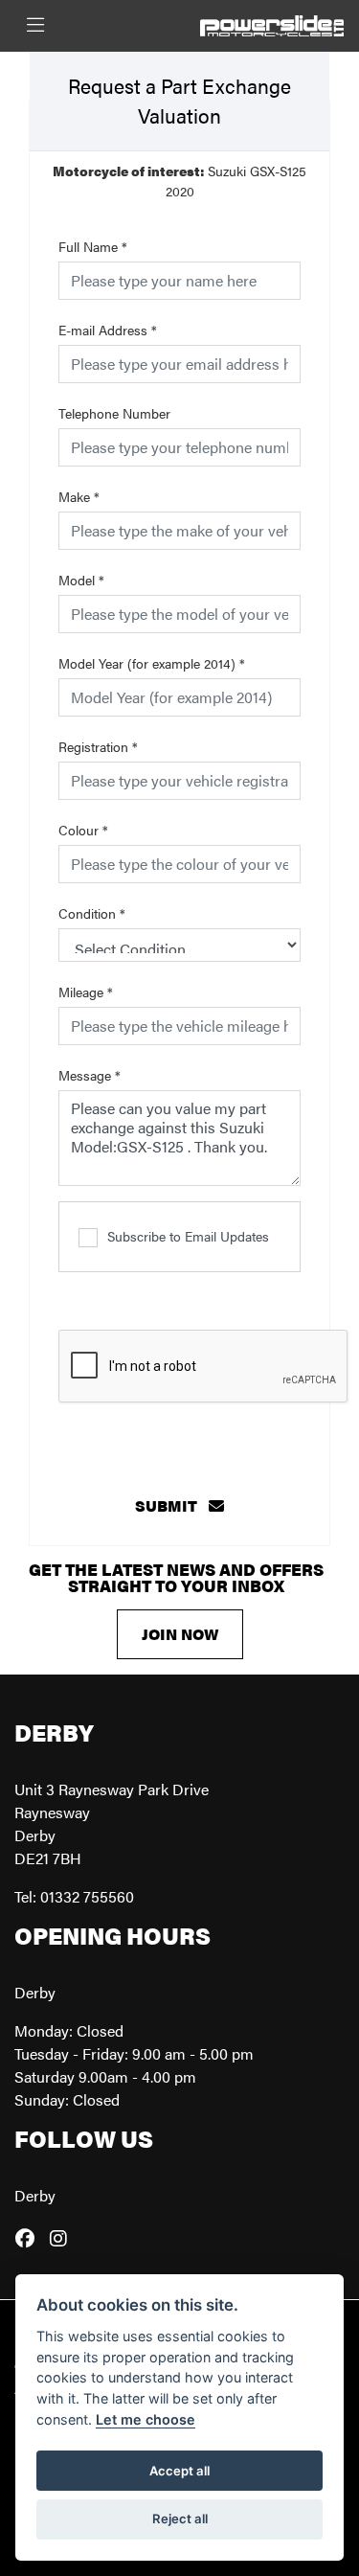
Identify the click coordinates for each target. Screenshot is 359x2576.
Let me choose (146, 2419)
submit (172, 1505)
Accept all (179, 2471)
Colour (83, 830)
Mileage (86, 992)
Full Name (93, 246)
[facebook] (30, 2238)
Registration (98, 746)
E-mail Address (108, 330)
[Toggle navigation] (35, 25)
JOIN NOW (180, 1634)
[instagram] (63, 2238)
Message (90, 1075)
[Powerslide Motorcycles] (272, 23)
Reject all (180, 2519)
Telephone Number (114, 413)
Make (79, 496)
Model (81, 580)
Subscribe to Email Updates (188, 1236)
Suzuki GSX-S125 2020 (179, 181)
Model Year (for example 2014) (152, 663)
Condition (92, 913)
